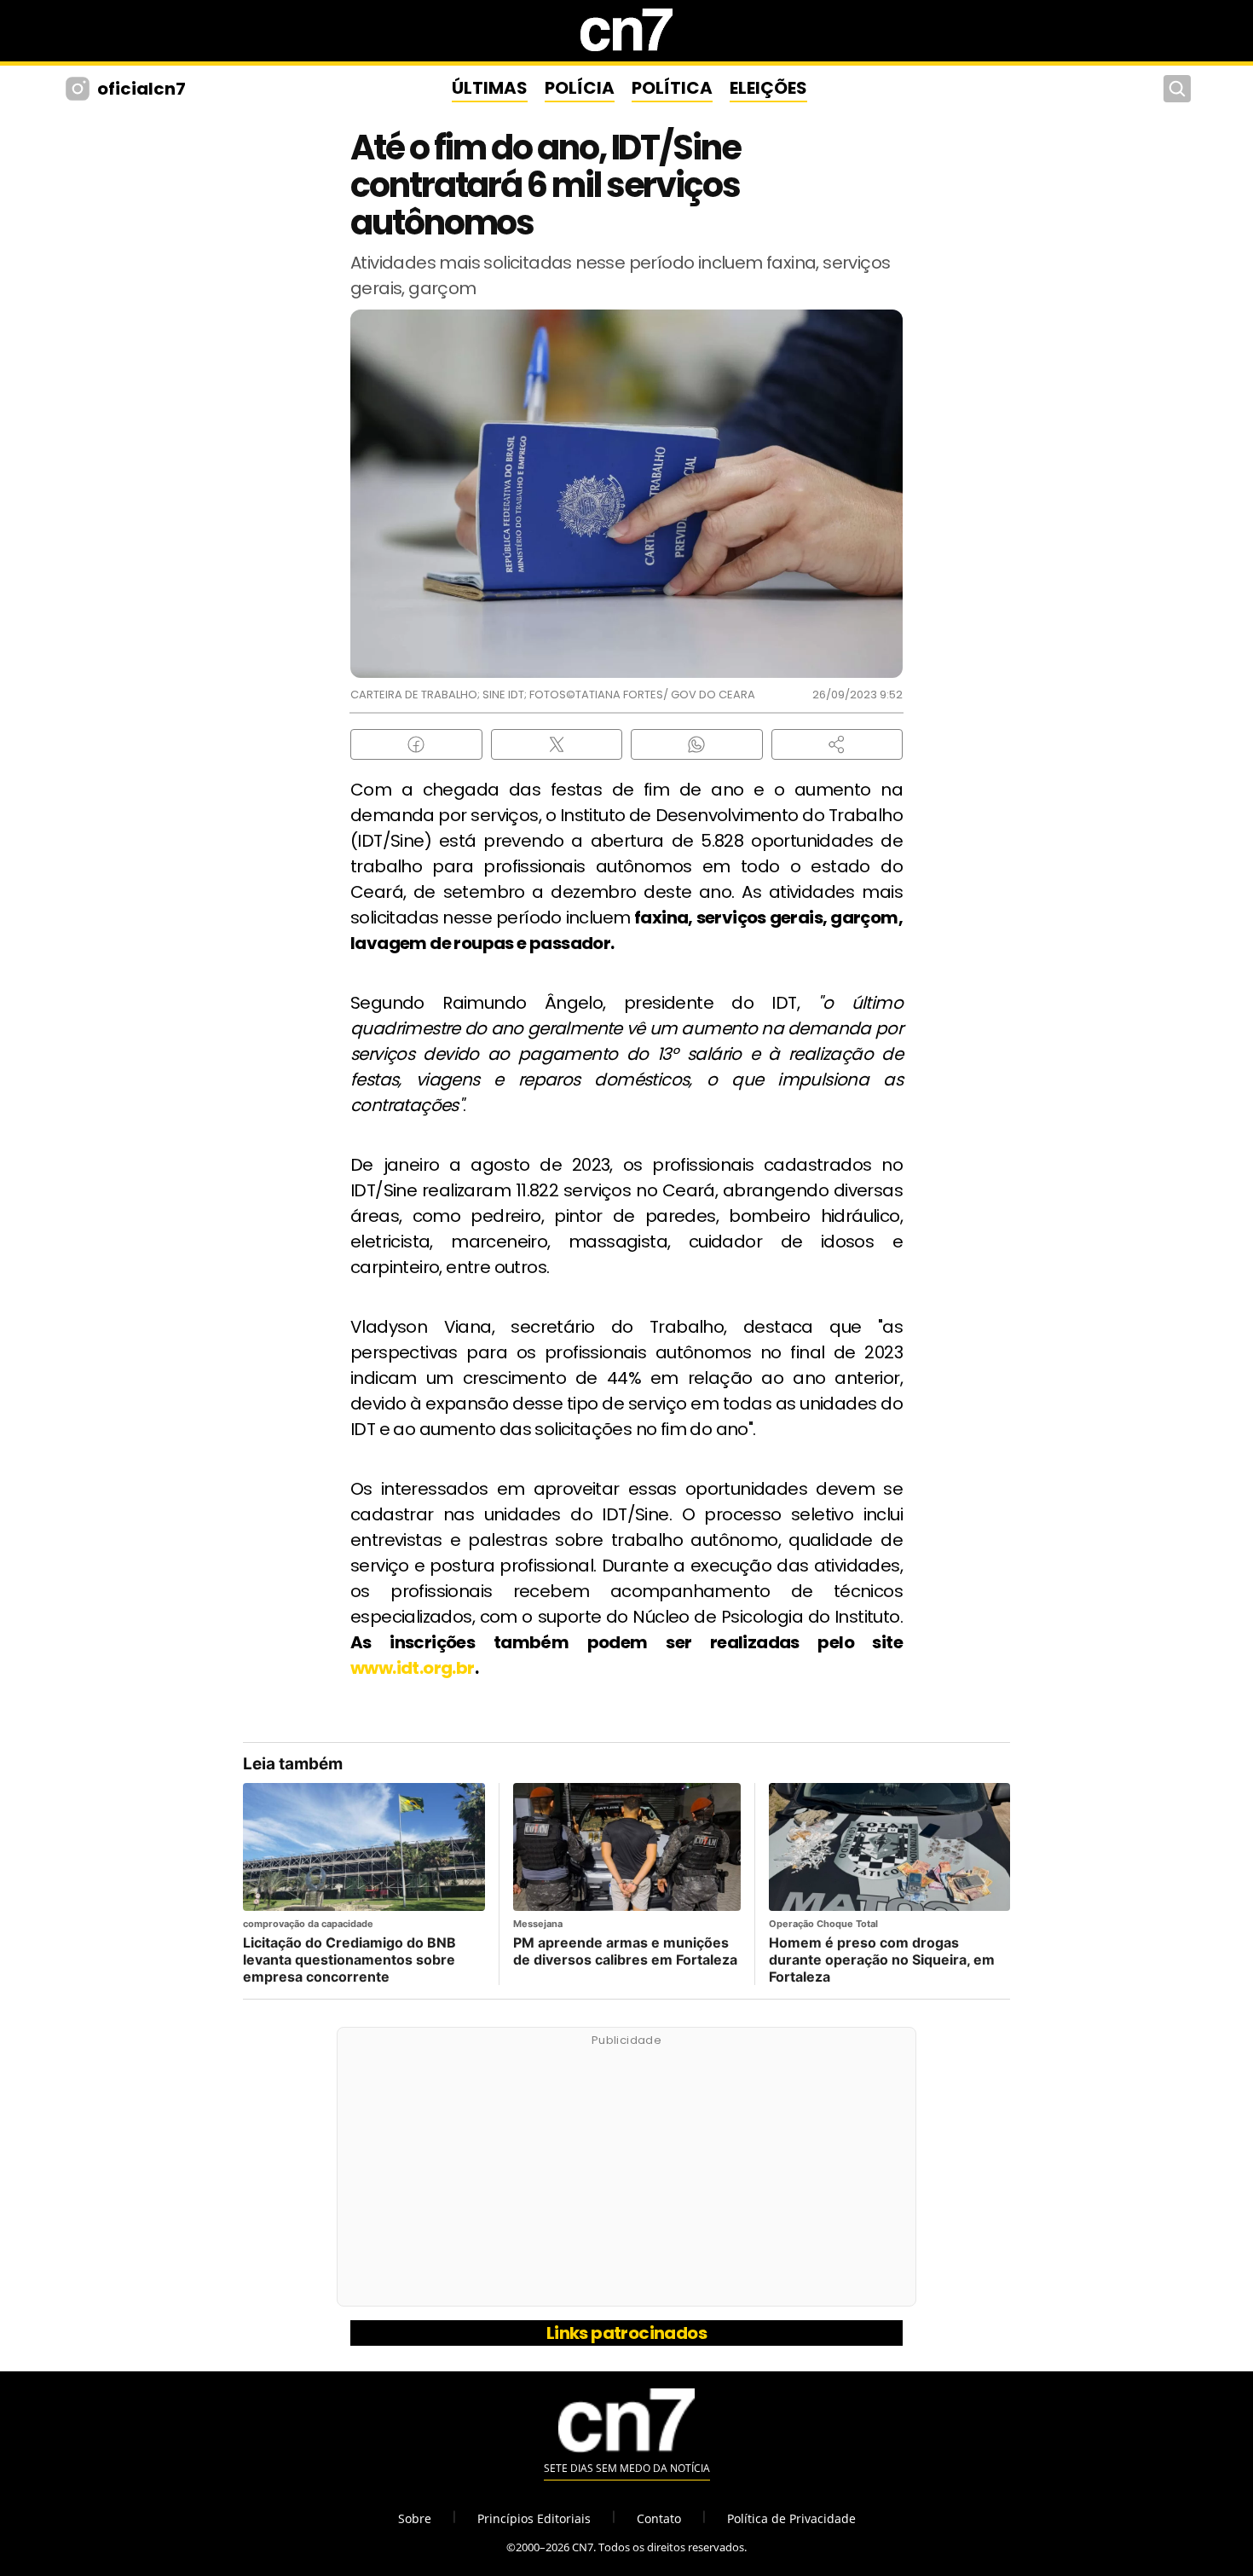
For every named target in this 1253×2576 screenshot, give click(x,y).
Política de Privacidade (791, 2518)
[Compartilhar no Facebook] (416, 744)
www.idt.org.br (413, 1668)
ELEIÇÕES (768, 88)
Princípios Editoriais (534, 2518)
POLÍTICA (672, 88)
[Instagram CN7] (80, 89)
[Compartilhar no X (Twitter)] (557, 744)
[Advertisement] (626, 2176)
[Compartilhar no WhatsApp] (697, 744)
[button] (837, 744)
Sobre (415, 2518)
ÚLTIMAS (490, 88)
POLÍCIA (580, 88)
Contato (659, 2518)
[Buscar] (1177, 89)
